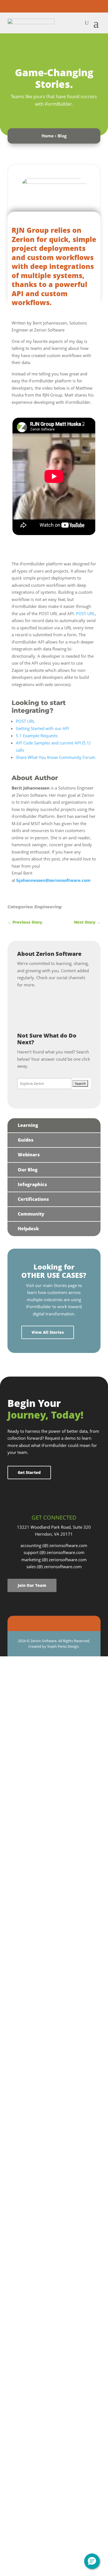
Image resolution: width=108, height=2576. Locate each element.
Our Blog (28, 1170)
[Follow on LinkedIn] (54, 6)
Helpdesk (28, 1229)
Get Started (29, 1472)
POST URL (85, 613)
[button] (92, 2561)
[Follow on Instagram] (43, 6)
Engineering (48, 907)
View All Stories (48, 1332)
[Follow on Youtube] (76, 6)
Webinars (29, 1155)
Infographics (32, 1184)
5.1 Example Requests (37, 736)
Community (31, 1214)
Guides (26, 1140)
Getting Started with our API (42, 728)
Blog (62, 136)
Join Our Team (32, 1585)
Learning (28, 1125)
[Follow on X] (65, 6)
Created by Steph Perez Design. (54, 1646)
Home (48, 136)
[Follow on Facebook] (32, 6)
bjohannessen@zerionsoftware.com (53, 880)
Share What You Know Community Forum (56, 757)
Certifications (33, 1199)
